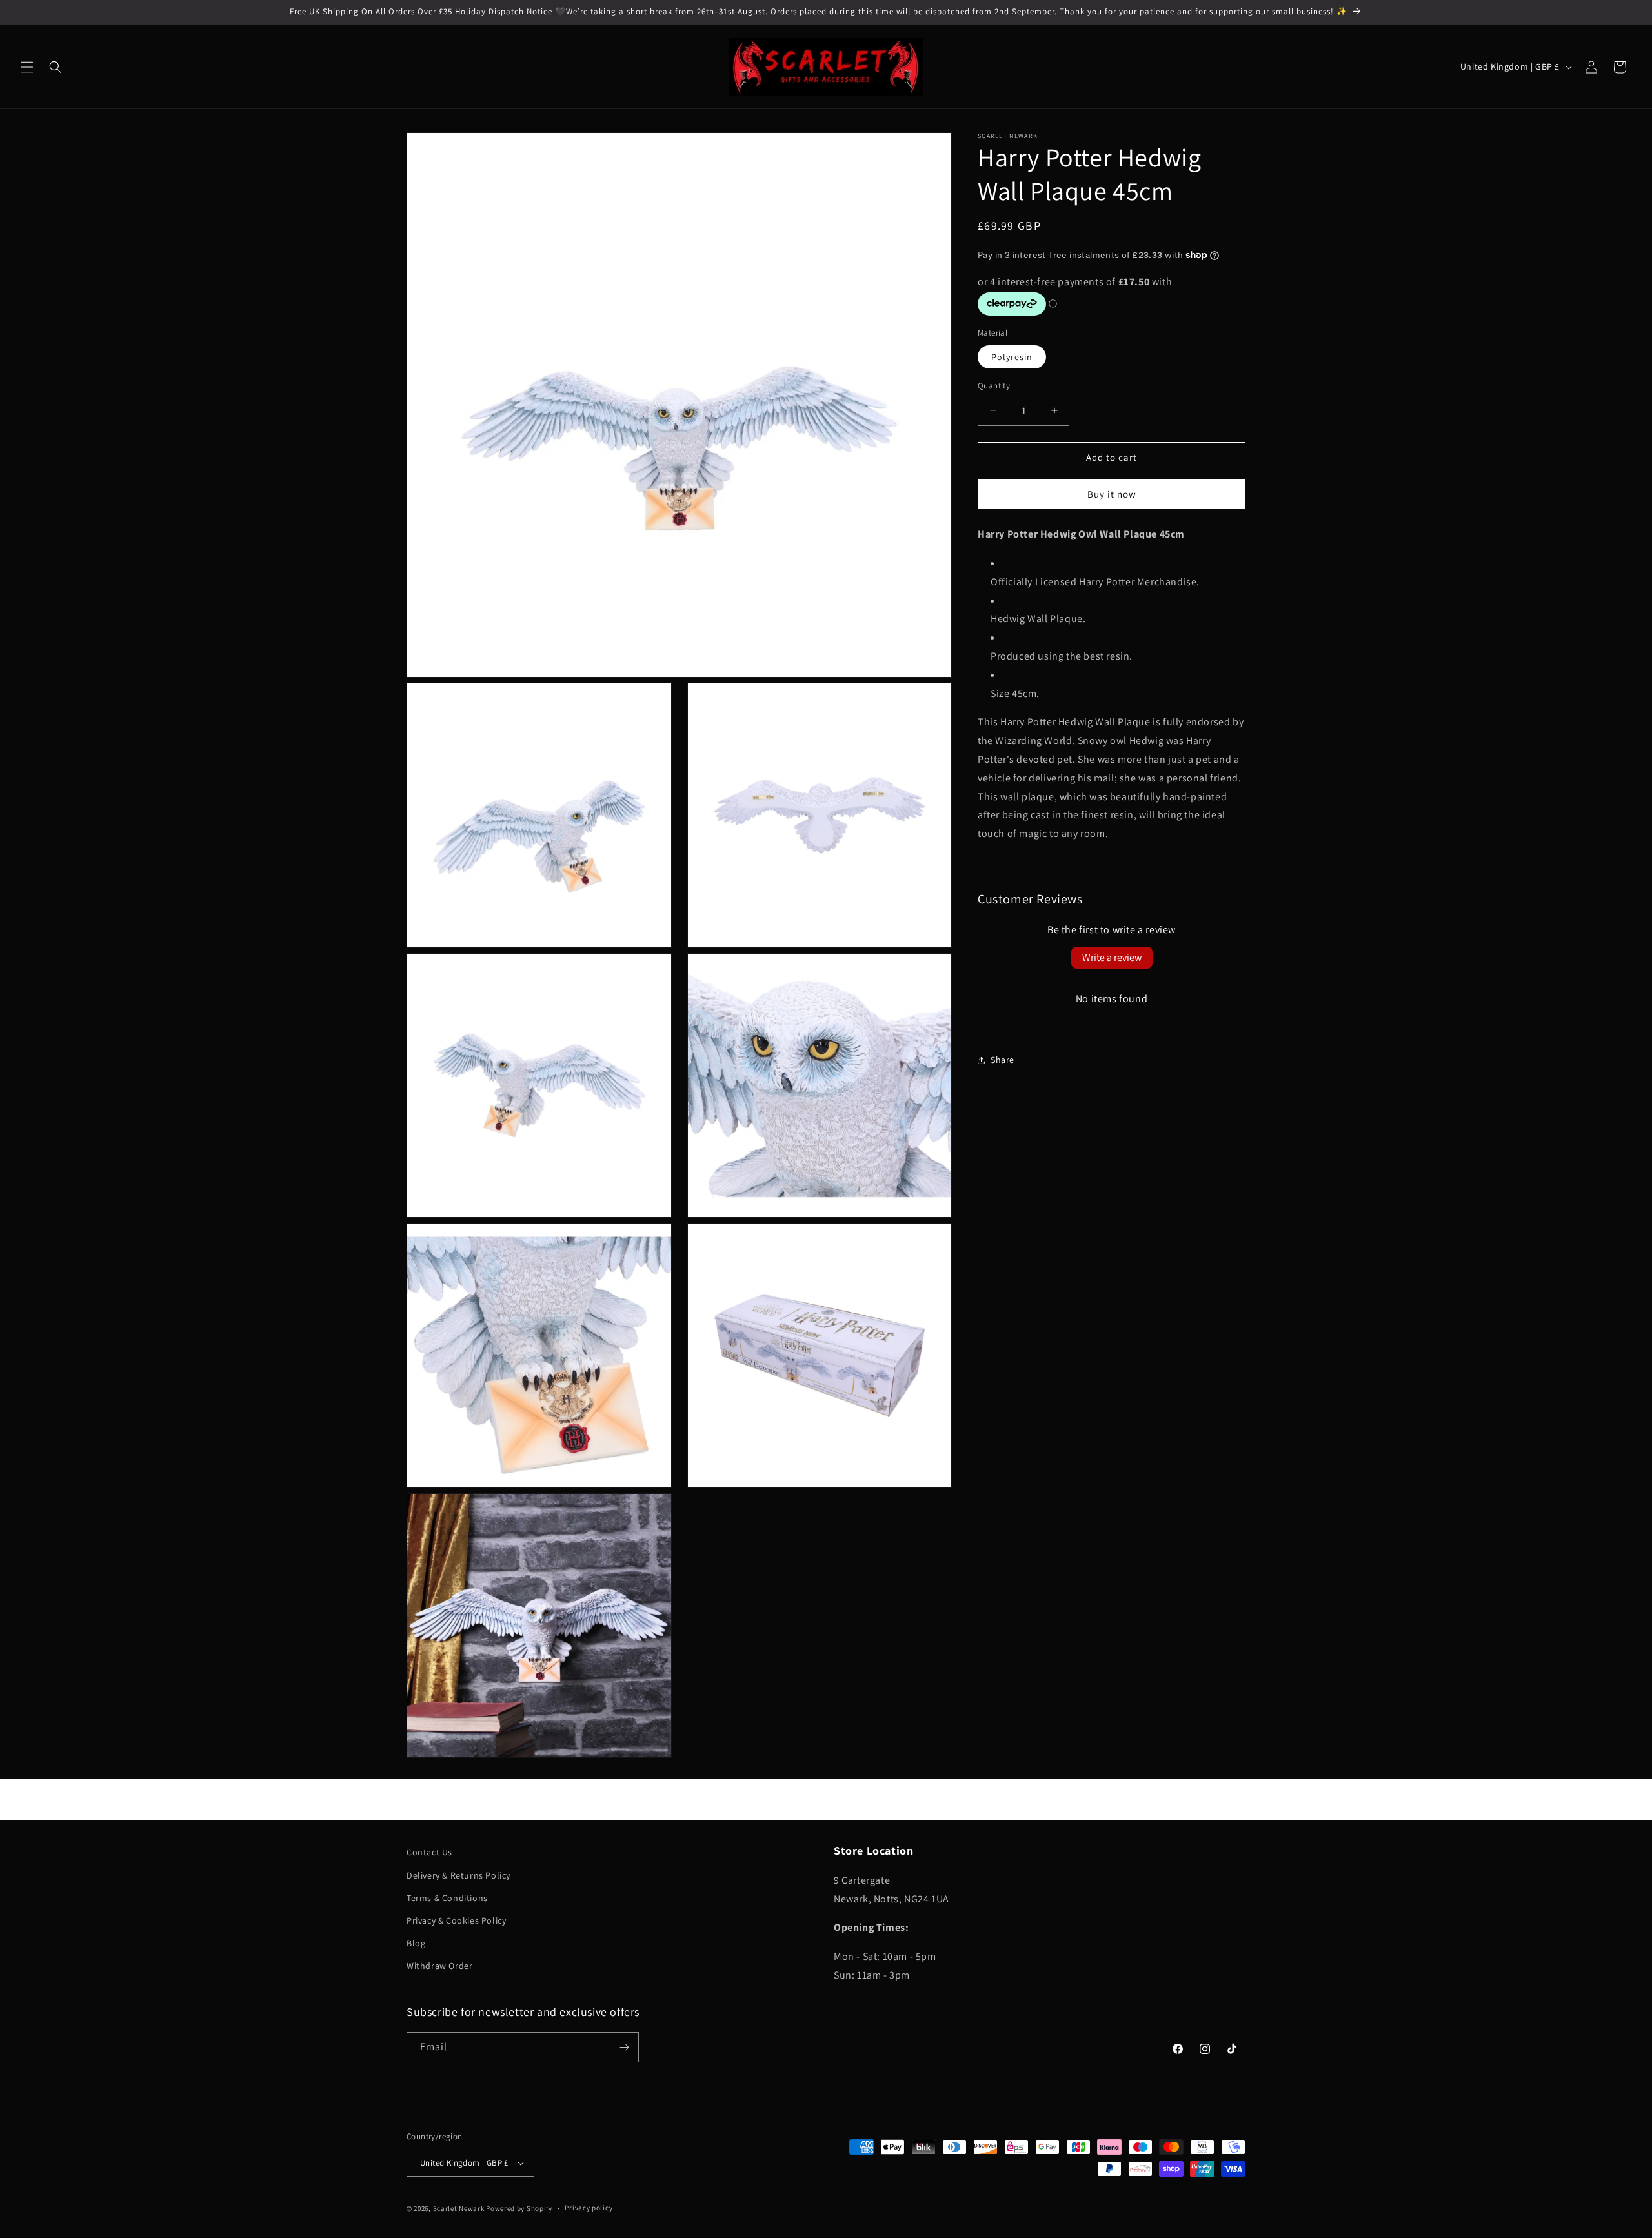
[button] (27, 67)
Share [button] (1002, 1060)
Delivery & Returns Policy (458, 1875)
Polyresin (1012, 356)
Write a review (1112, 957)
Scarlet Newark (459, 2208)
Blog (416, 1943)
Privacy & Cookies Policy (456, 1920)
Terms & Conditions (447, 1898)
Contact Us (429, 1852)
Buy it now (1112, 494)
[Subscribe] (624, 2047)
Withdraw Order (439, 1966)
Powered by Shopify (519, 2208)
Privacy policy (589, 2208)
